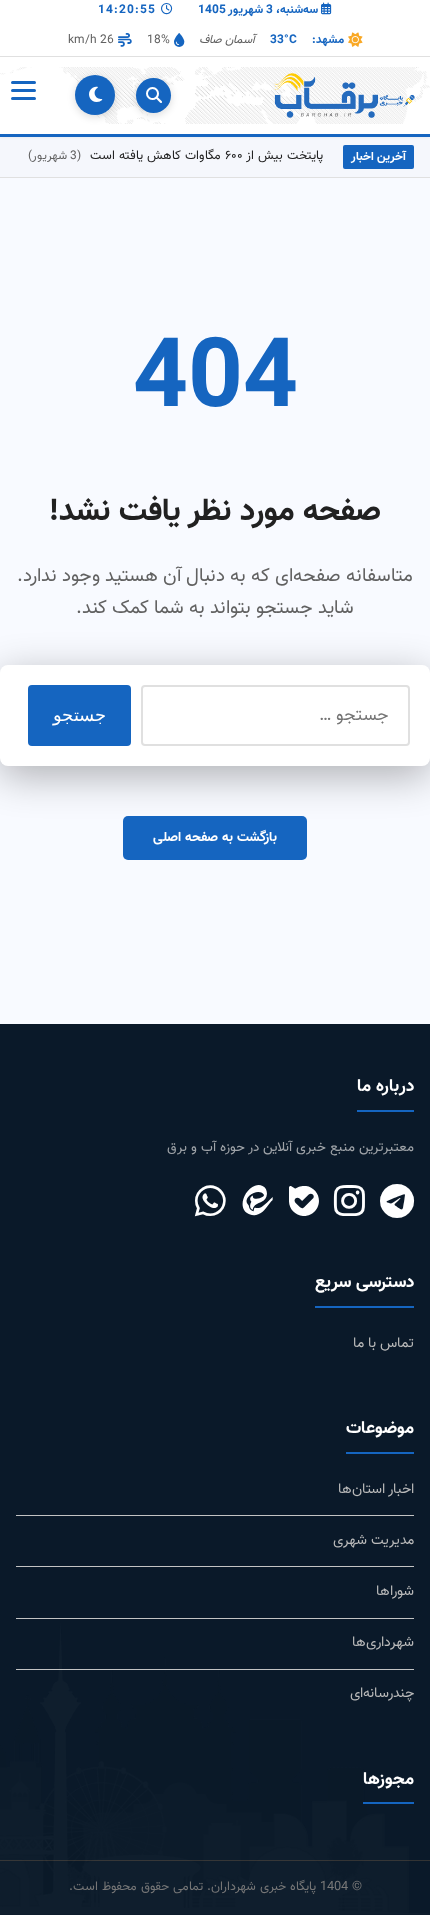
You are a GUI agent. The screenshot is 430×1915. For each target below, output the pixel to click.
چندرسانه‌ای (382, 1693)
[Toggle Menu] (22, 95)
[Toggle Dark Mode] (95, 95)
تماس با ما (383, 1343)
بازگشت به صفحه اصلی (215, 837)
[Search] (153, 95)
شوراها (395, 1591)
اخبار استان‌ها (376, 1489)
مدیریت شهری (373, 1540)
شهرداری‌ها (383, 1642)
